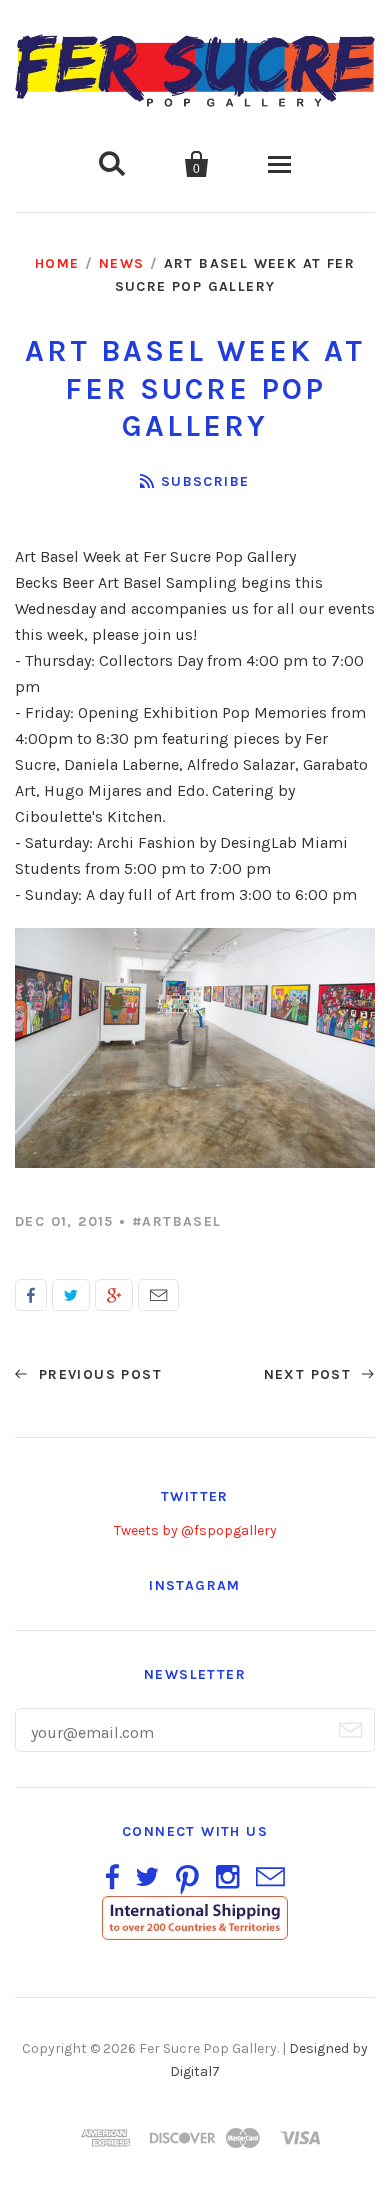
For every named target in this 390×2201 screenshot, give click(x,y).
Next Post (310, 1374)
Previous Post (97, 1374)
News (122, 263)
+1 (114, 1295)
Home (57, 263)
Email (158, 1295)
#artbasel (177, 1221)
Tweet (71, 1295)
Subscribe (205, 481)
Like (31, 1295)
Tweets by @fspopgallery (195, 1530)
